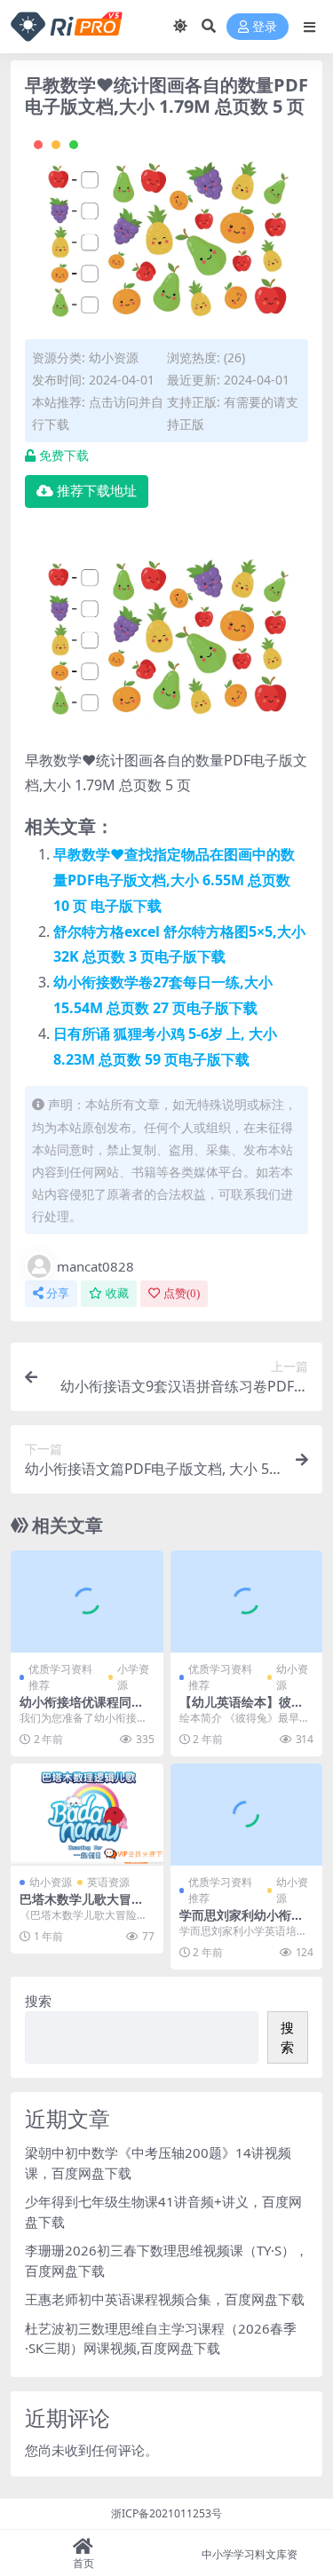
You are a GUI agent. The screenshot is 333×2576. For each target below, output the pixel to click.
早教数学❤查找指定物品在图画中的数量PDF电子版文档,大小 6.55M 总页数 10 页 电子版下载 (174, 880)
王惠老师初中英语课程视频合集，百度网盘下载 (165, 2299)
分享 (58, 1293)
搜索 (38, 2001)
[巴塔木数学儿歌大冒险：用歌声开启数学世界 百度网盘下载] (87, 1814)
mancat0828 (95, 1266)
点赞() (182, 1293)
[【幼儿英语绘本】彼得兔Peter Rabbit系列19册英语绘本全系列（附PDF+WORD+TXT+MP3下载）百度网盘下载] (247, 1601)
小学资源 (133, 1677)
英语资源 (108, 1882)
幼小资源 (114, 357)
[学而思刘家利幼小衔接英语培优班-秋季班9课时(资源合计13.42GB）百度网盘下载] (247, 1814)
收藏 (117, 1293)
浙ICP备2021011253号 (166, 2513)
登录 (265, 27)
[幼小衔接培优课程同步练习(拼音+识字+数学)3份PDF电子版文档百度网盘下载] (87, 1601)
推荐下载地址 (97, 491)
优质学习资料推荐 (60, 1677)
